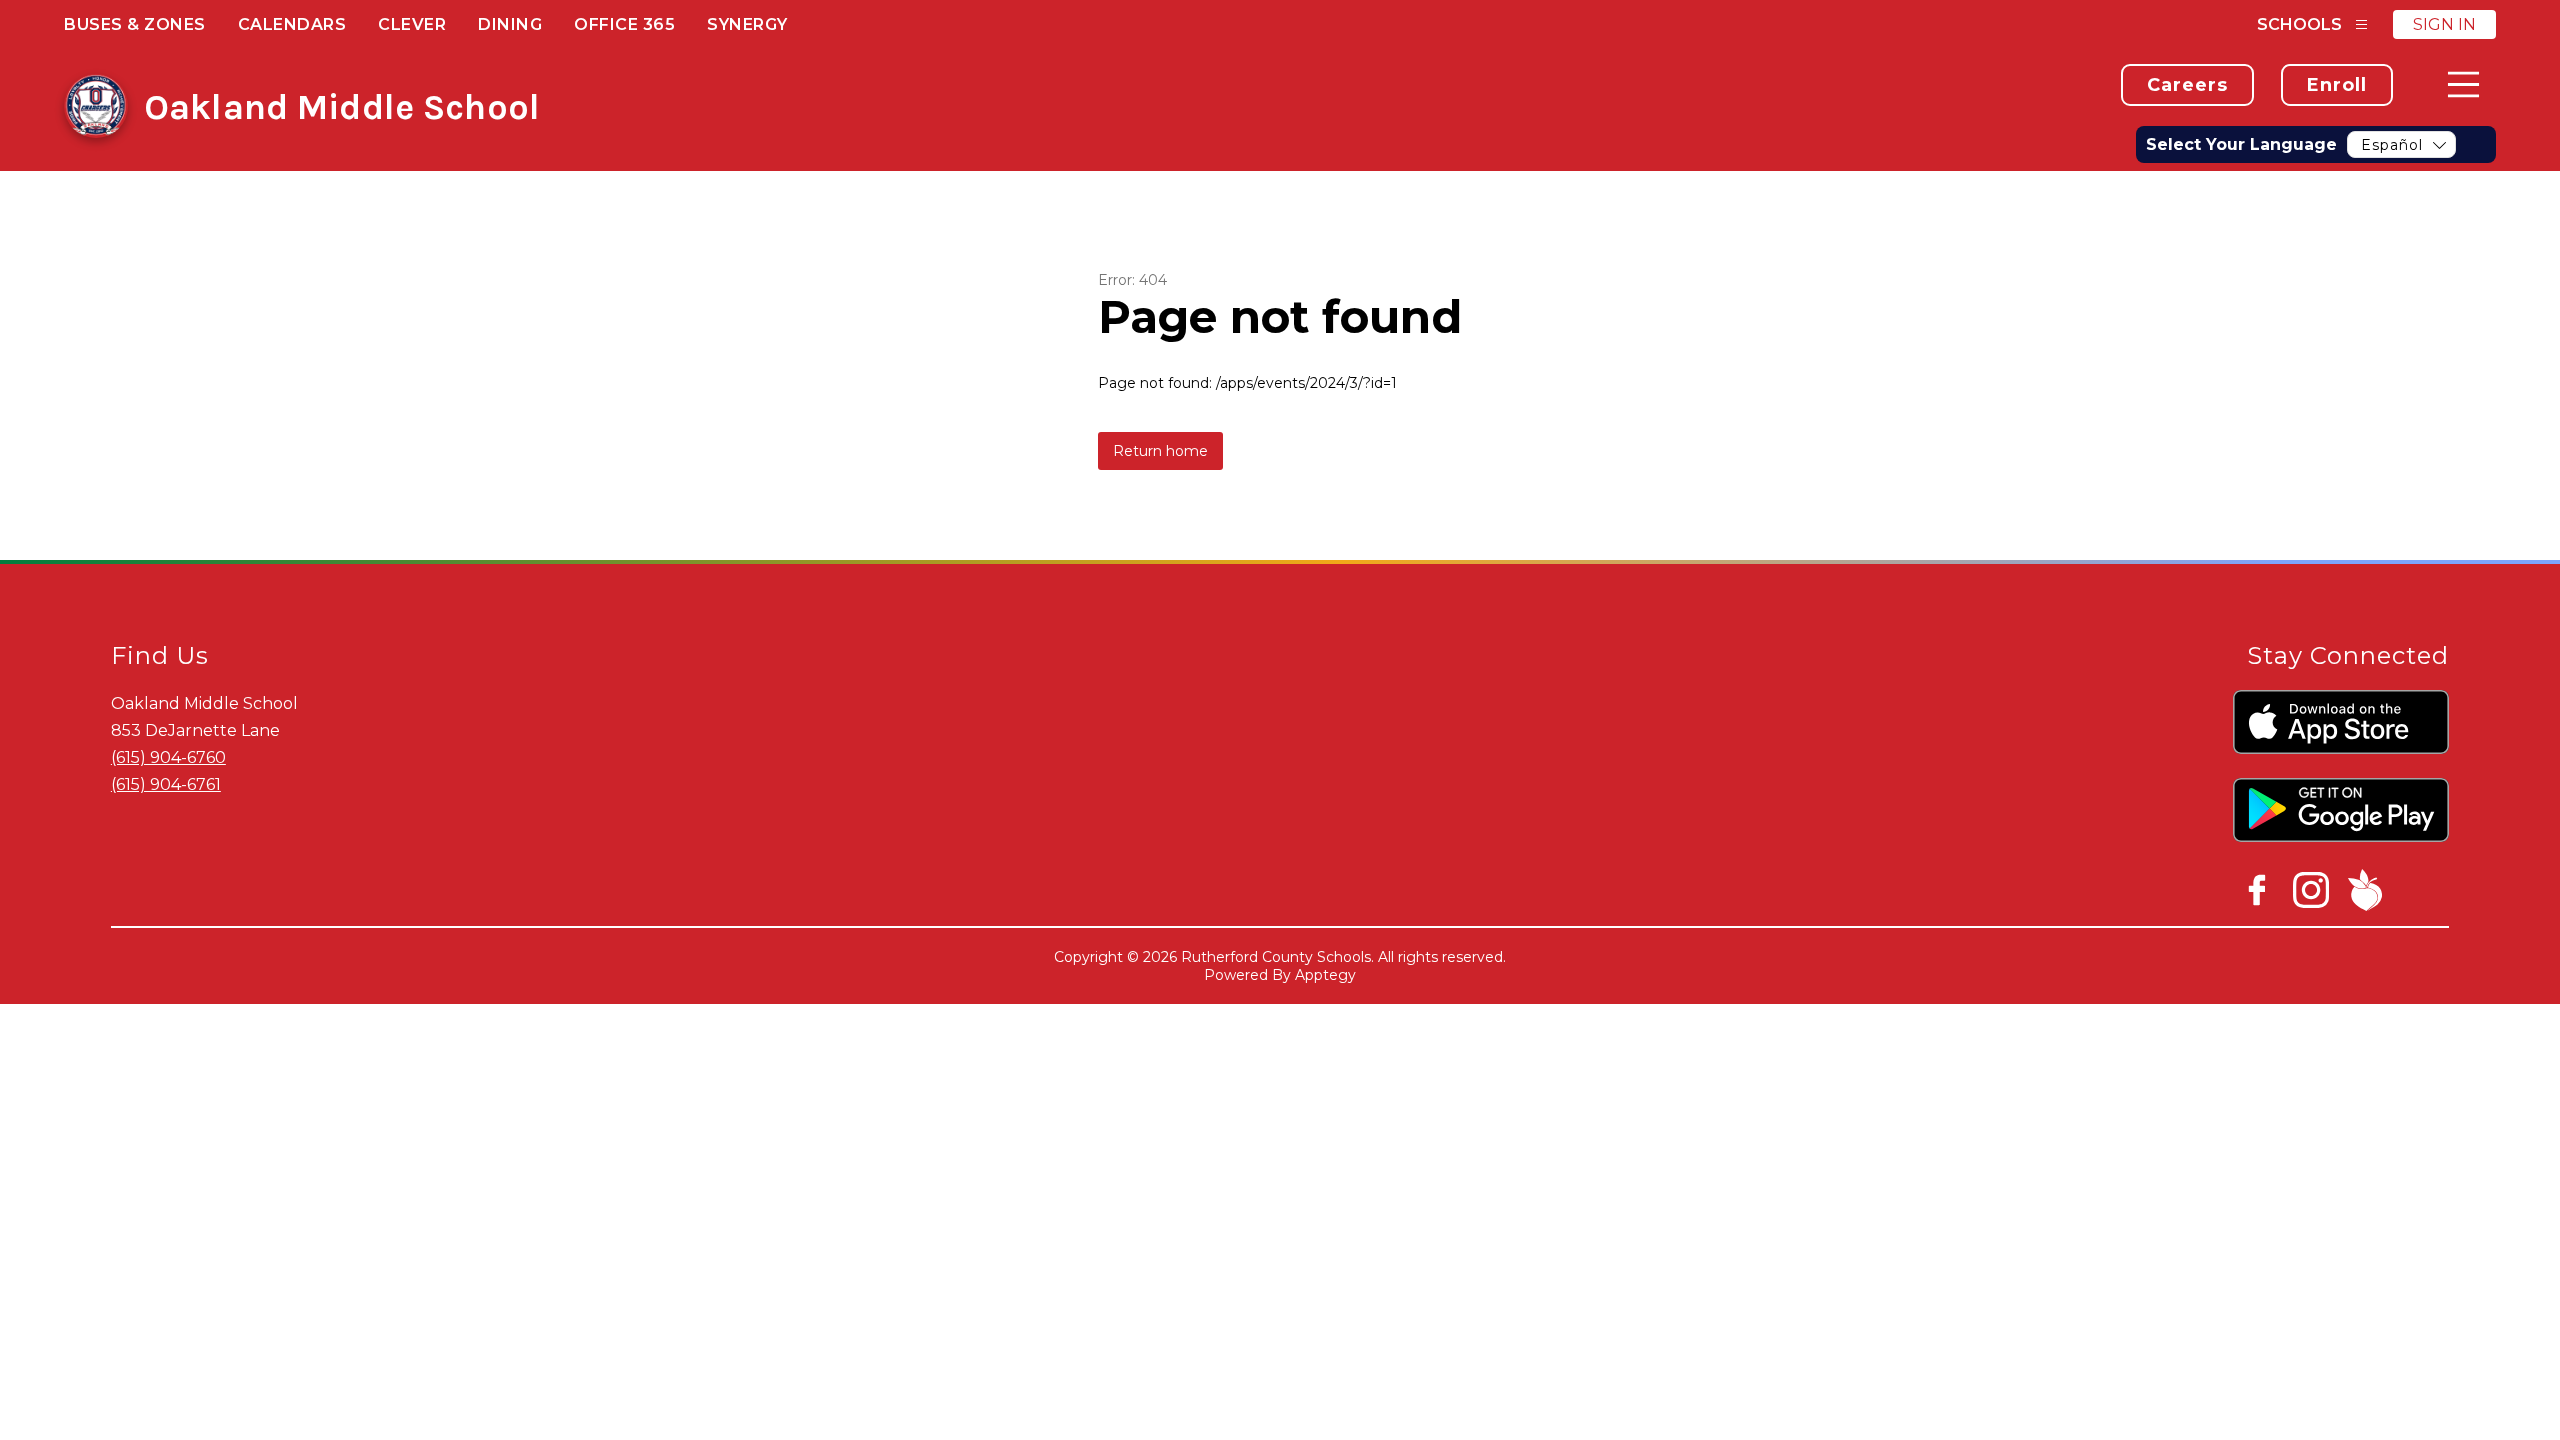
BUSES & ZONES (135, 24)
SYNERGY (747, 24)
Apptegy (1325, 975)
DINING (510, 24)
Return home (1160, 451)
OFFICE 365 (624, 24)
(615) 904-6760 (168, 757)
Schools (2299, 24)
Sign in (2444, 24)
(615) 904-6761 (166, 784)
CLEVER (412, 24)
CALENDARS (292, 24)
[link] (2187, 85)
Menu (2463, 84)
